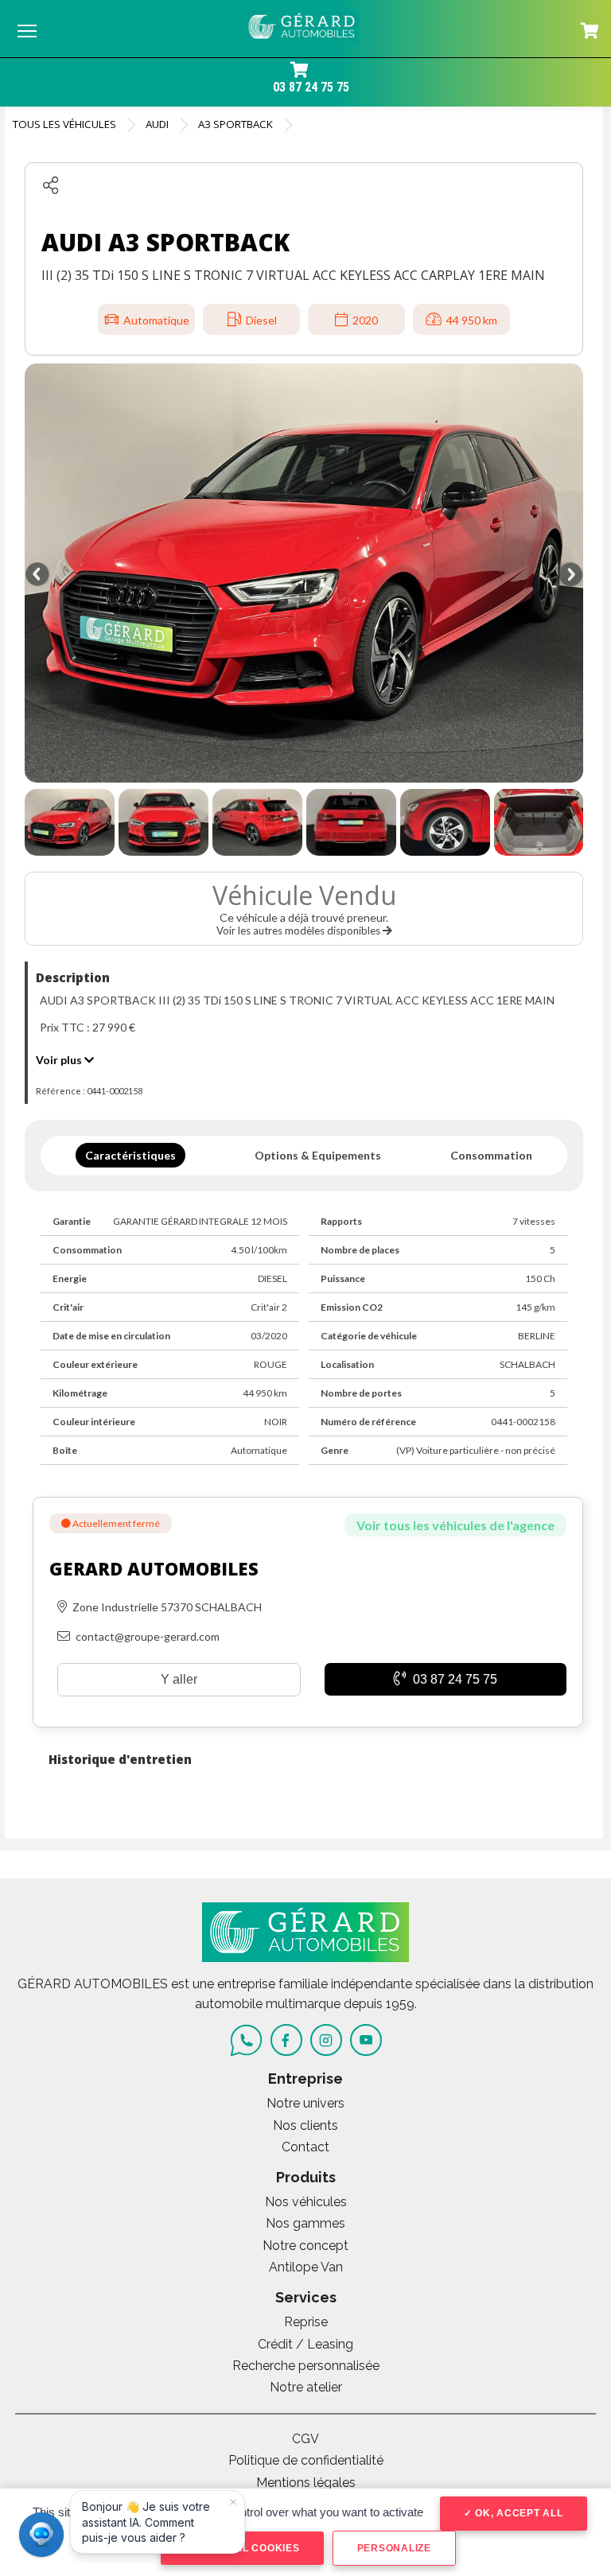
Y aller (179, 1679)
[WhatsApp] (246, 2040)
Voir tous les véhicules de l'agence (455, 1525)
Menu (27, 30)
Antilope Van (306, 2267)
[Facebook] (286, 2040)
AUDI (157, 124)
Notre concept (305, 2246)
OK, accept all (517, 2513)
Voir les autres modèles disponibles (300, 931)
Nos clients (305, 2125)
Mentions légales (306, 2483)
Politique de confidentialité (306, 2460)
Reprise (306, 2322)
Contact (305, 2147)
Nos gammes (305, 2223)
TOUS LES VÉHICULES (64, 124)
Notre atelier (306, 2387)
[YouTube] (366, 2040)
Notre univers (305, 2103)
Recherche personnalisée (306, 2366)
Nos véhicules (306, 2202)
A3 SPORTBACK (235, 124)
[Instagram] (326, 2040)
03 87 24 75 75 (311, 87)
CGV (305, 2439)
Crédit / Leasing (305, 2344)
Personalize (394, 2548)
